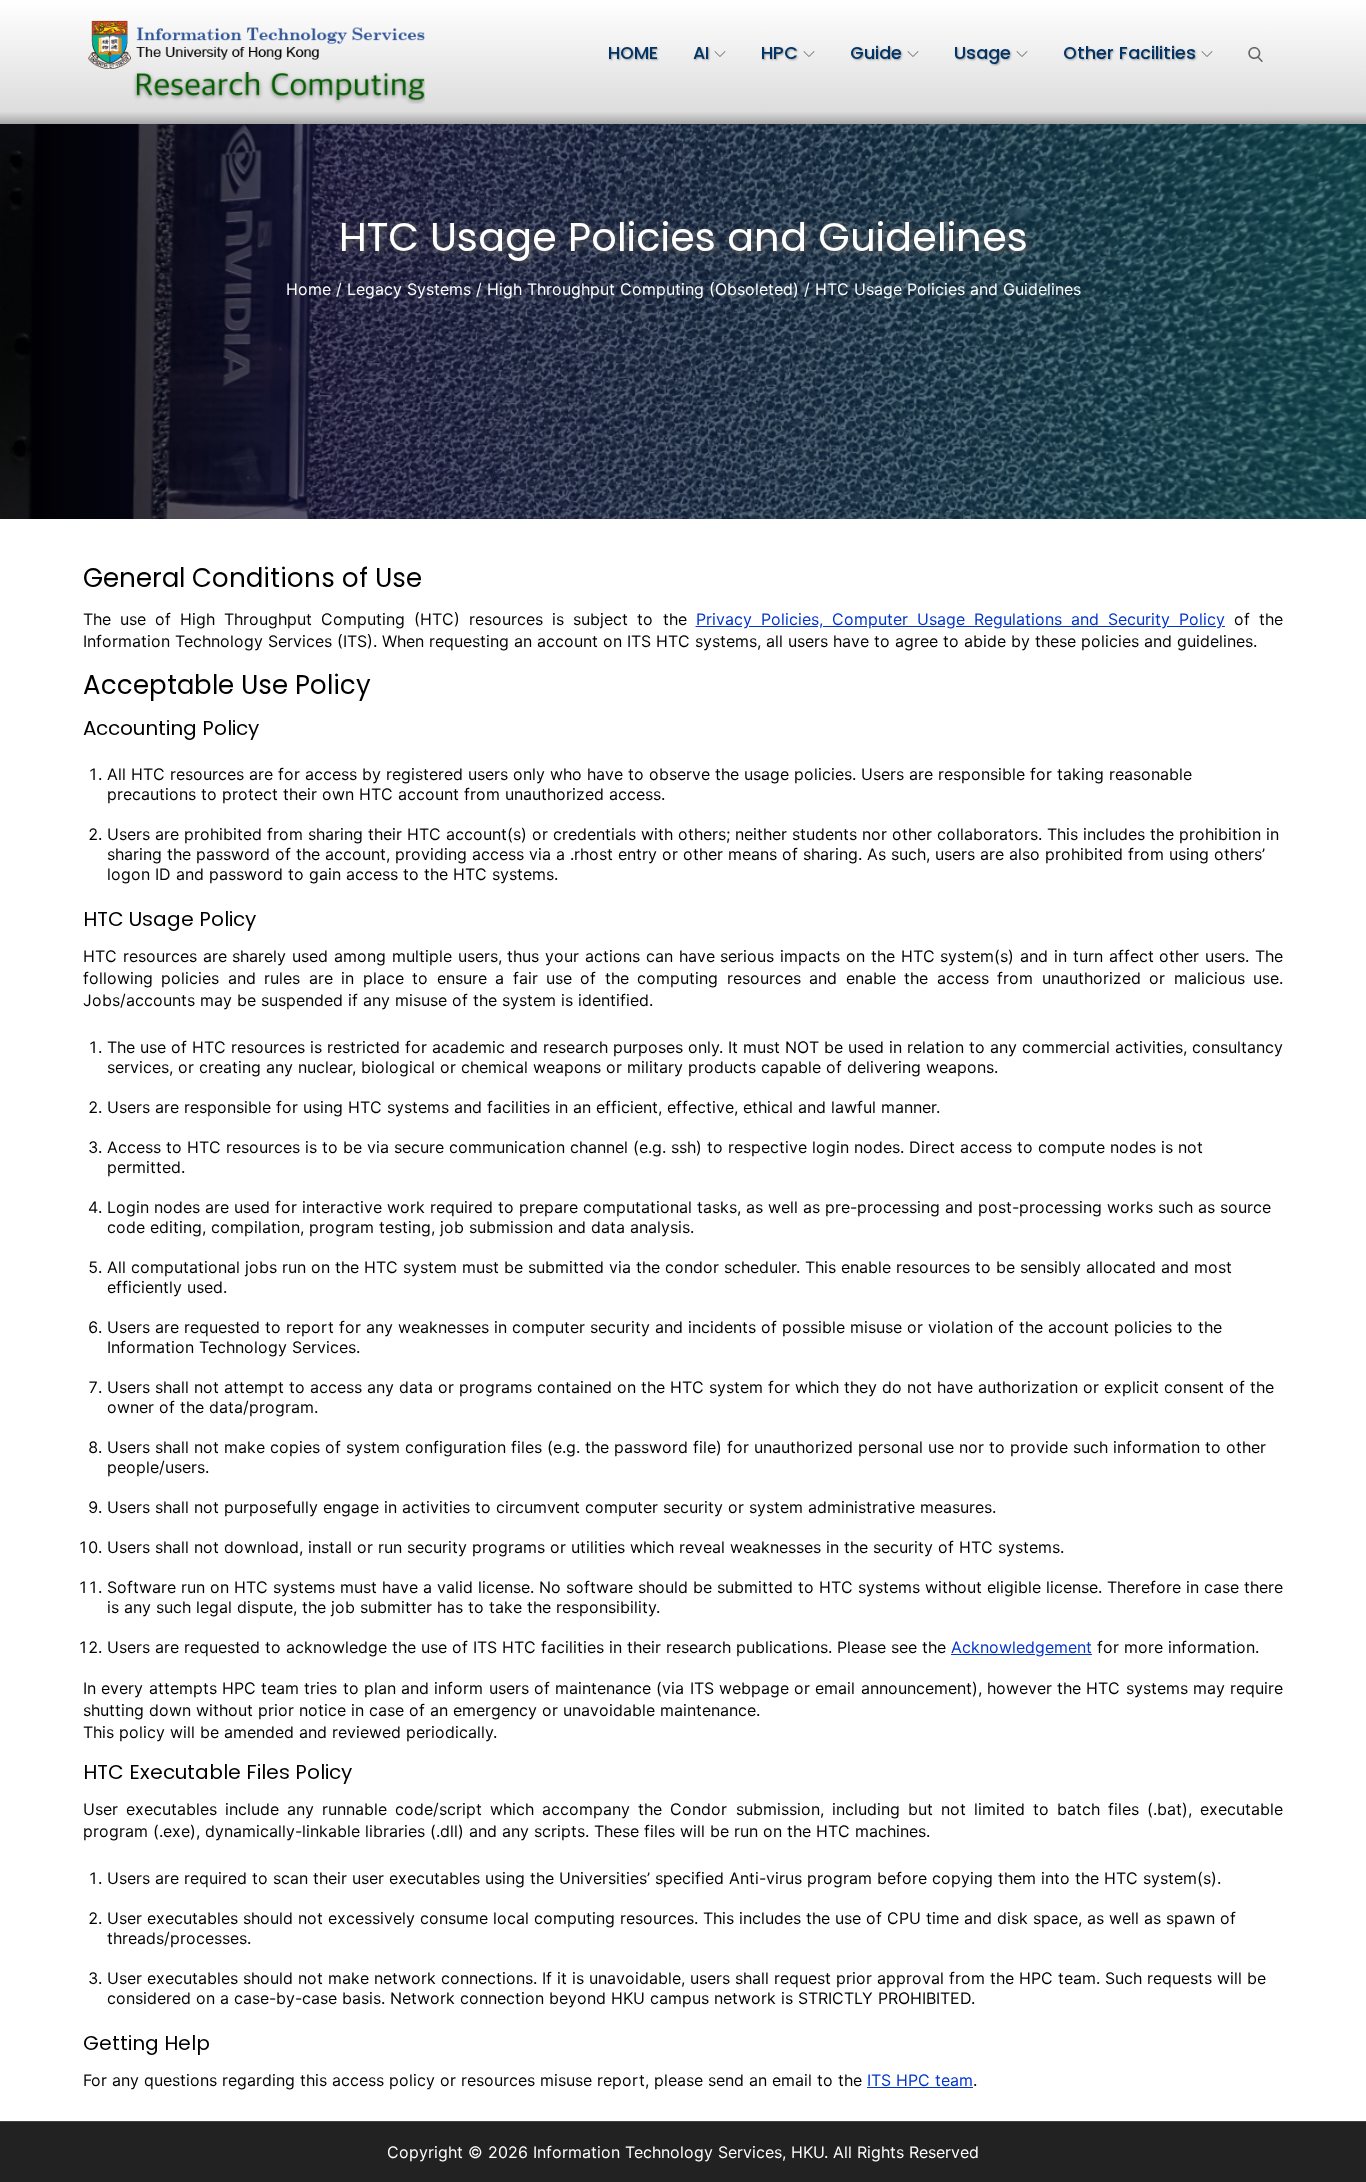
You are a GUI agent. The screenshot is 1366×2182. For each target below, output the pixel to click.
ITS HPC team (920, 2080)
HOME (633, 53)
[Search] (1255, 53)
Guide (876, 53)
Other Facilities (1129, 53)
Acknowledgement (1021, 1647)
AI (701, 53)
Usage (982, 53)
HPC (779, 53)
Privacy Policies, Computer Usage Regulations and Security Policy (960, 619)
